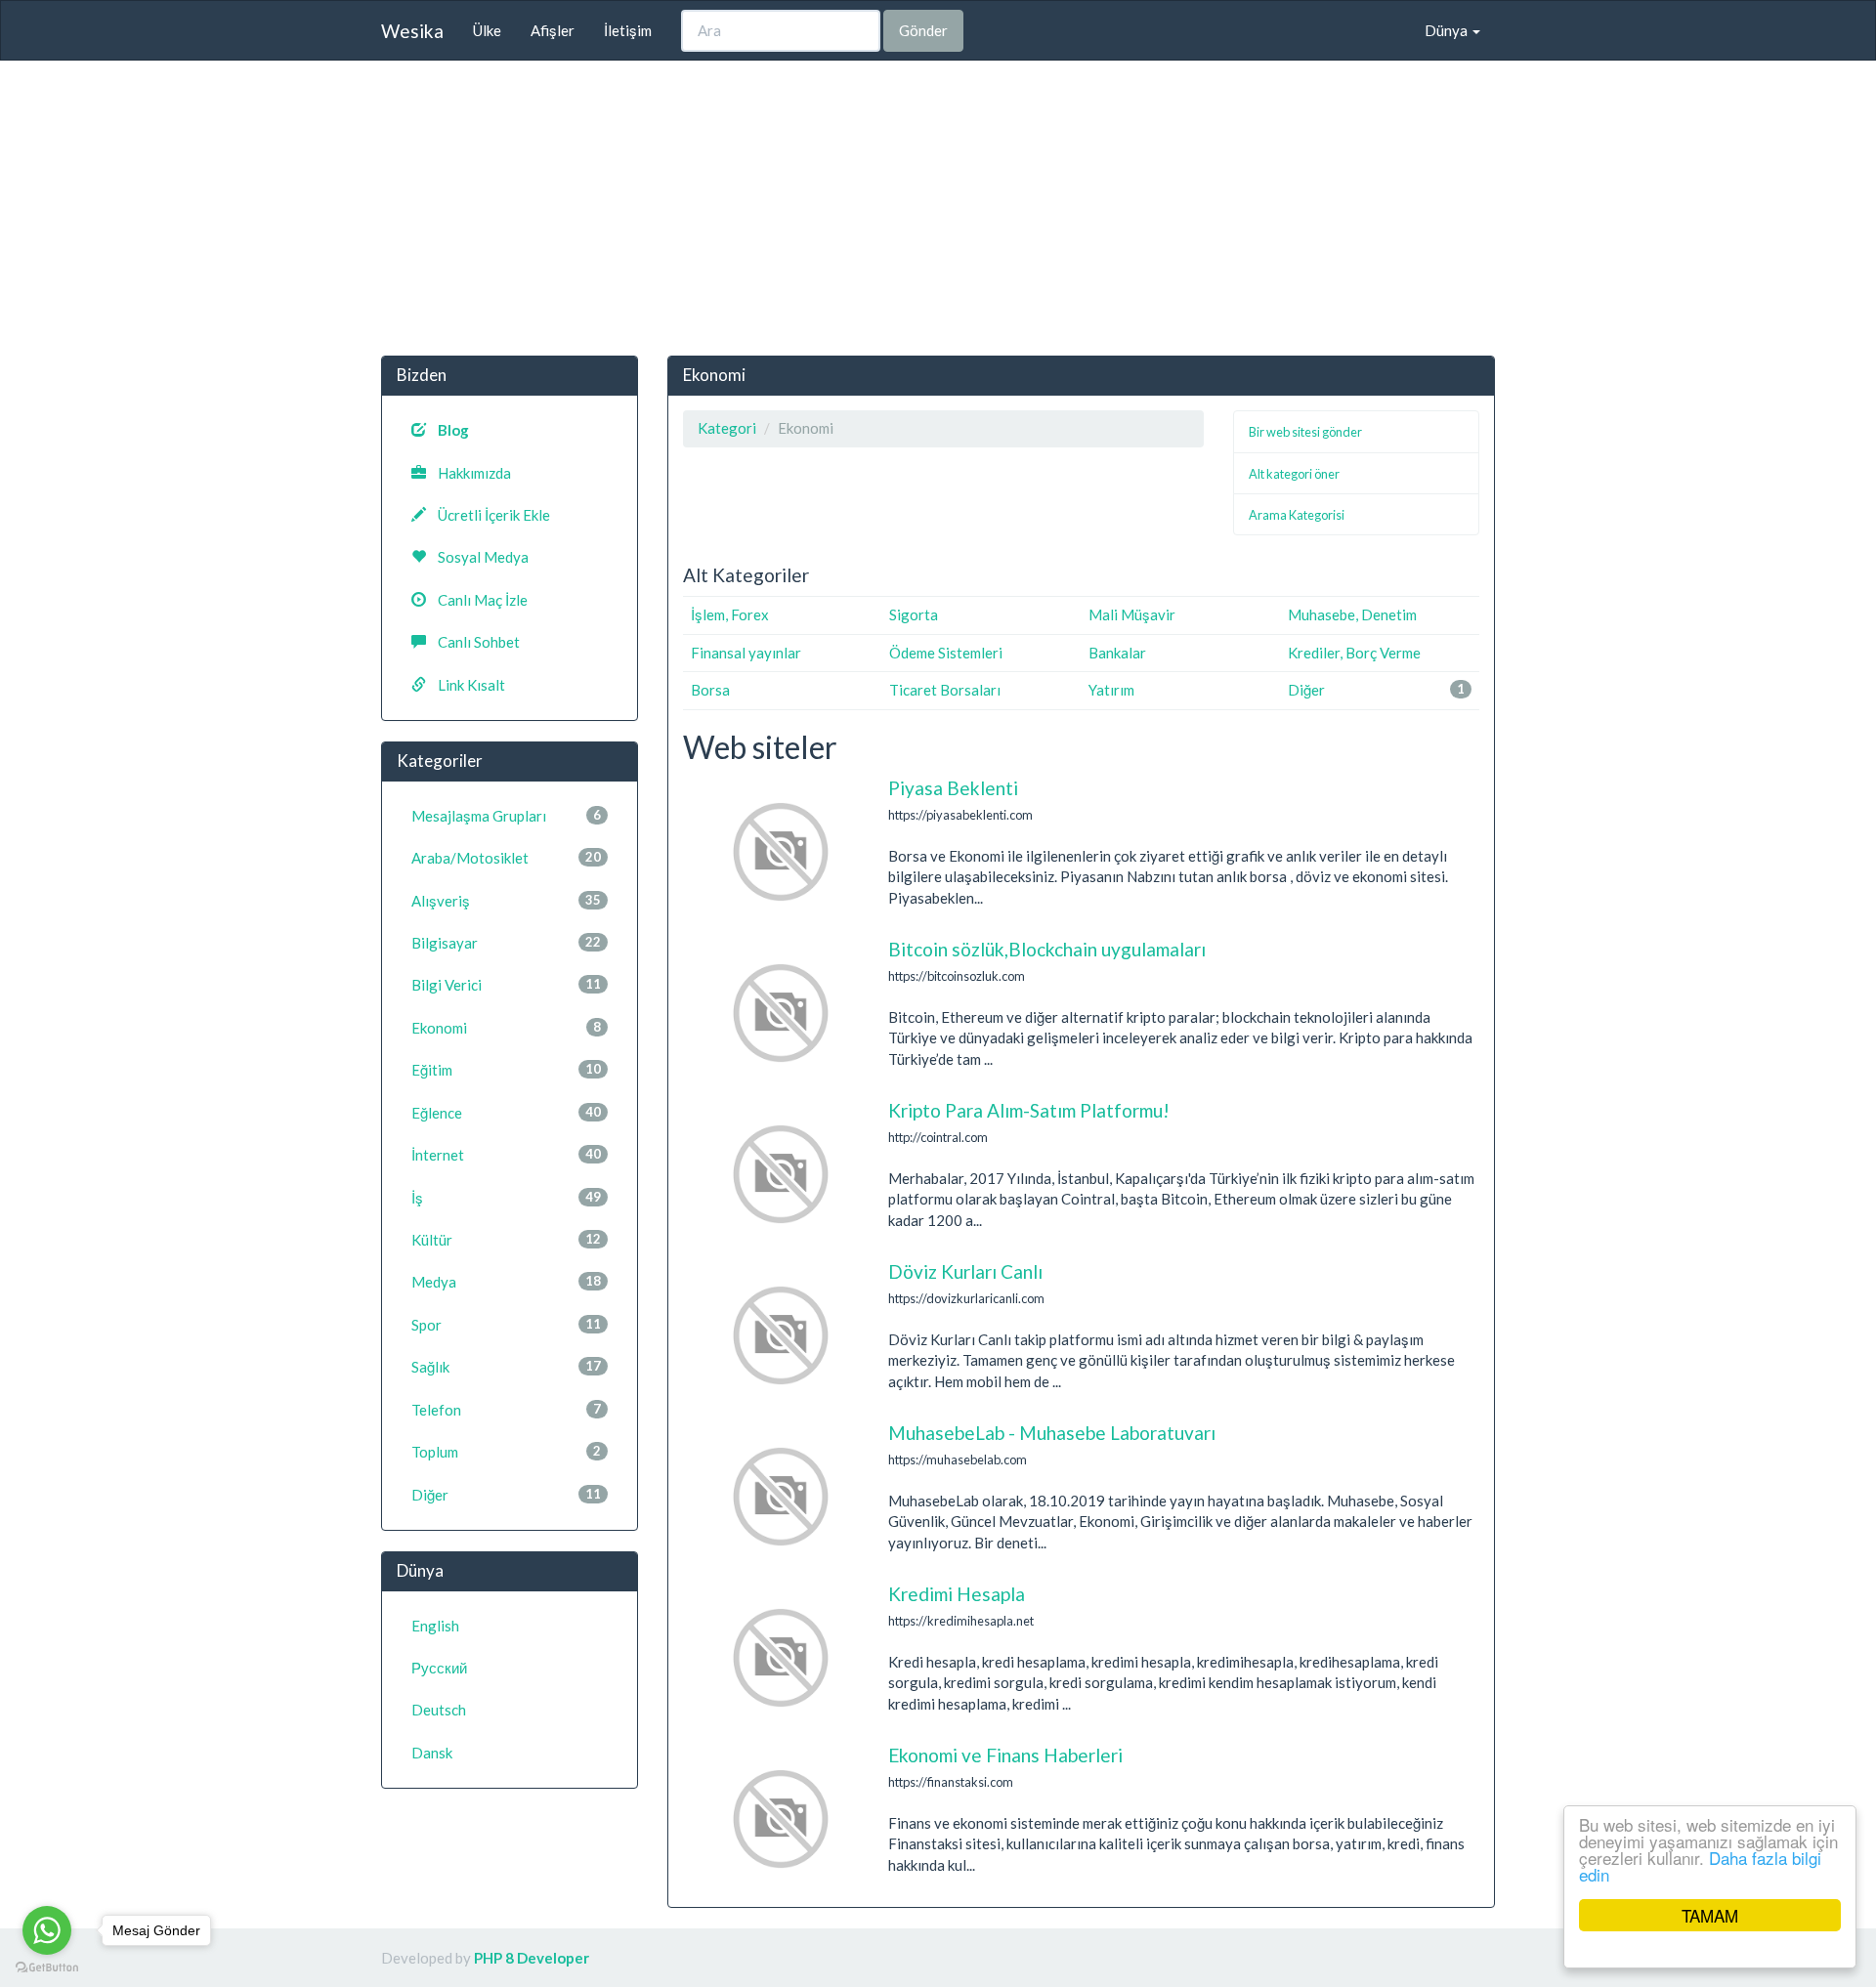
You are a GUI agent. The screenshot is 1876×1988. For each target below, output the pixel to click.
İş (506, 1198)
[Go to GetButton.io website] (47, 1968)
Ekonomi (506, 1028)
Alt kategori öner (1294, 474)
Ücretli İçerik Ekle (488, 515)
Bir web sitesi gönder (1305, 432)
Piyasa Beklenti (953, 788)
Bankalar (1117, 653)
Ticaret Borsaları (945, 690)
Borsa (710, 690)
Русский (439, 1668)
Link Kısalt (466, 685)
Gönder (923, 30)
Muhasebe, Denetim (1352, 614)
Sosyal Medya (477, 557)
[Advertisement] (938, 218)
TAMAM (1710, 1915)
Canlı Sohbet (473, 642)
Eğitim (506, 1070)
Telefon (506, 1410)
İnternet (506, 1155)
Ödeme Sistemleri (946, 653)
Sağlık (506, 1367)
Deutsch (439, 1710)
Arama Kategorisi (1297, 515)
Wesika (412, 31)
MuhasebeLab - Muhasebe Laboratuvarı (1052, 1433)
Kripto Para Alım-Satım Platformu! (1029, 1110)
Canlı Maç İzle (477, 600)
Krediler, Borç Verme (1354, 653)
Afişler (553, 30)
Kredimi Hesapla (957, 1594)
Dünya (1448, 30)
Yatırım (1111, 690)
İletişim (628, 30)
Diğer (1306, 690)
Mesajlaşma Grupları (506, 816)
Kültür (506, 1240)
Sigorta (914, 614)
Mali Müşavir (1132, 614)
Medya (506, 1282)
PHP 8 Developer (532, 1958)
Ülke (487, 30)
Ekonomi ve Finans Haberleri (1005, 1755)
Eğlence (506, 1113)
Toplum (506, 1452)
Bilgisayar (506, 943)
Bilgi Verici (506, 985)
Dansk (432, 1753)
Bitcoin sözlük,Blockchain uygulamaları (1047, 949)
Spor (506, 1325)
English (435, 1626)
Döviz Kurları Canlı (965, 1271)
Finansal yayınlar (746, 653)
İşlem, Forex (730, 614)
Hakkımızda (469, 473)
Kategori (727, 428)
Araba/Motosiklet (506, 858)
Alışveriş (506, 901)
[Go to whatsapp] (47, 1930)
